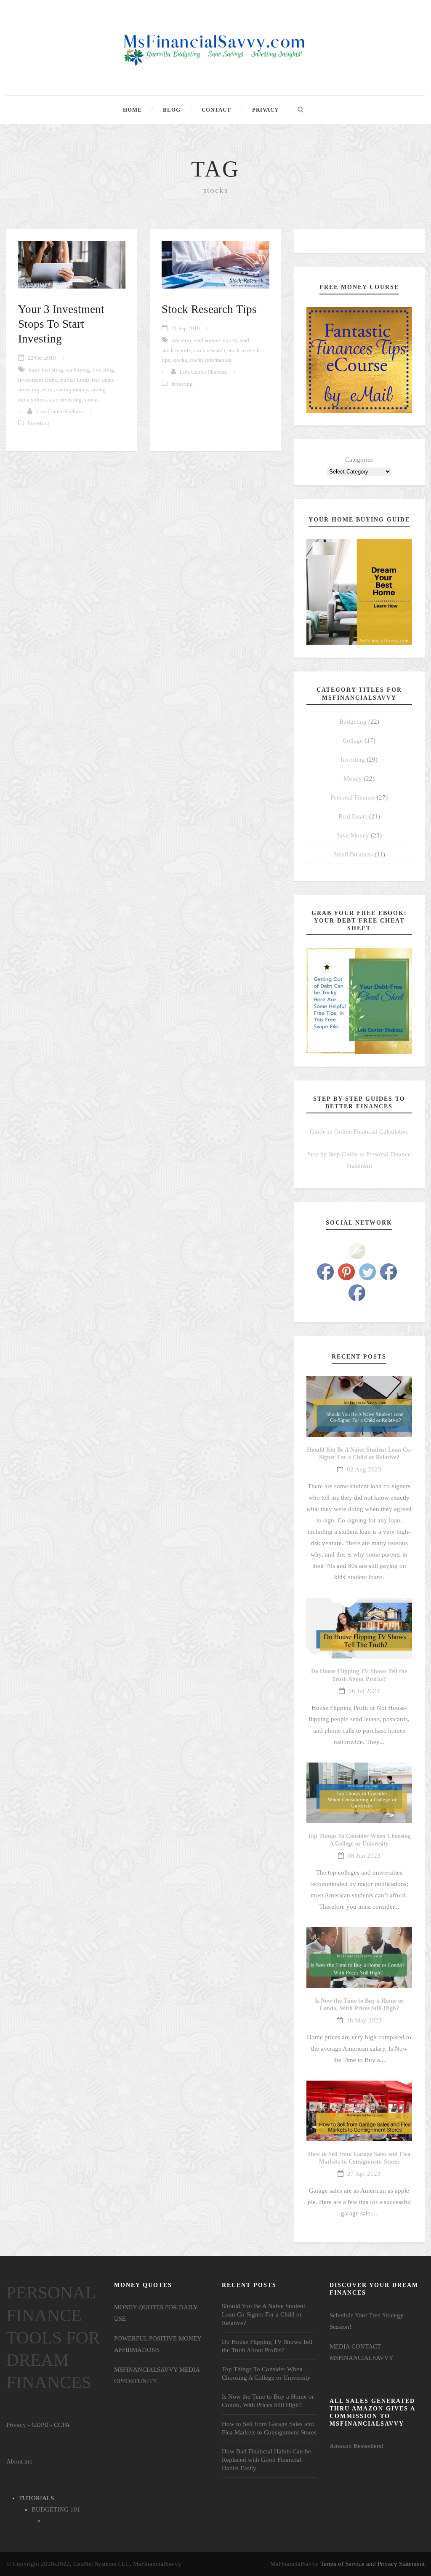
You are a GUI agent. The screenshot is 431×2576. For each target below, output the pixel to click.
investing (103, 370)
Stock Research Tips (209, 309)
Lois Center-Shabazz (60, 411)
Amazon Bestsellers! (357, 2446)
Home (132, 110)
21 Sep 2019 (186, 328)
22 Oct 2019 (42, 358)
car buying (78, 370)
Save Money (353, 835)
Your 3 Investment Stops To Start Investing (61, 324)
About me (19, 2461)
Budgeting (353, 722)
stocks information (211, 360)
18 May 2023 (364, 2020)
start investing (65, 400)
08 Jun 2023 (364, 1856)
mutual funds (74, 380)
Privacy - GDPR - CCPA (38, 2425)
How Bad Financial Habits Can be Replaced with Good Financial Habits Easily (266, 2460)
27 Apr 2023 (364, 2174)
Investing (39, 423)
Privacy (265, 110)
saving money (72, 389)
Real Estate (353, 816)
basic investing (46, 370)
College (353, 741)
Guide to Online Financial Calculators (359, 1132)
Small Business (353, 854)
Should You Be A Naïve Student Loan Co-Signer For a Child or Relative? (263, 2314)
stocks (91, 400)
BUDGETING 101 (56, 2509)
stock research (209, 350)
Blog (172, 110)
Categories (359, 460)
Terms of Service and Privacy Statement (372, 2564)
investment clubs (37, 380)
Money (353, 778)
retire (48, 389)
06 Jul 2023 (364, 1691)
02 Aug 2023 (364, 1469)
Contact (216, 110)
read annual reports (215, 340)
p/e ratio (182, 340)
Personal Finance (353, 797)
